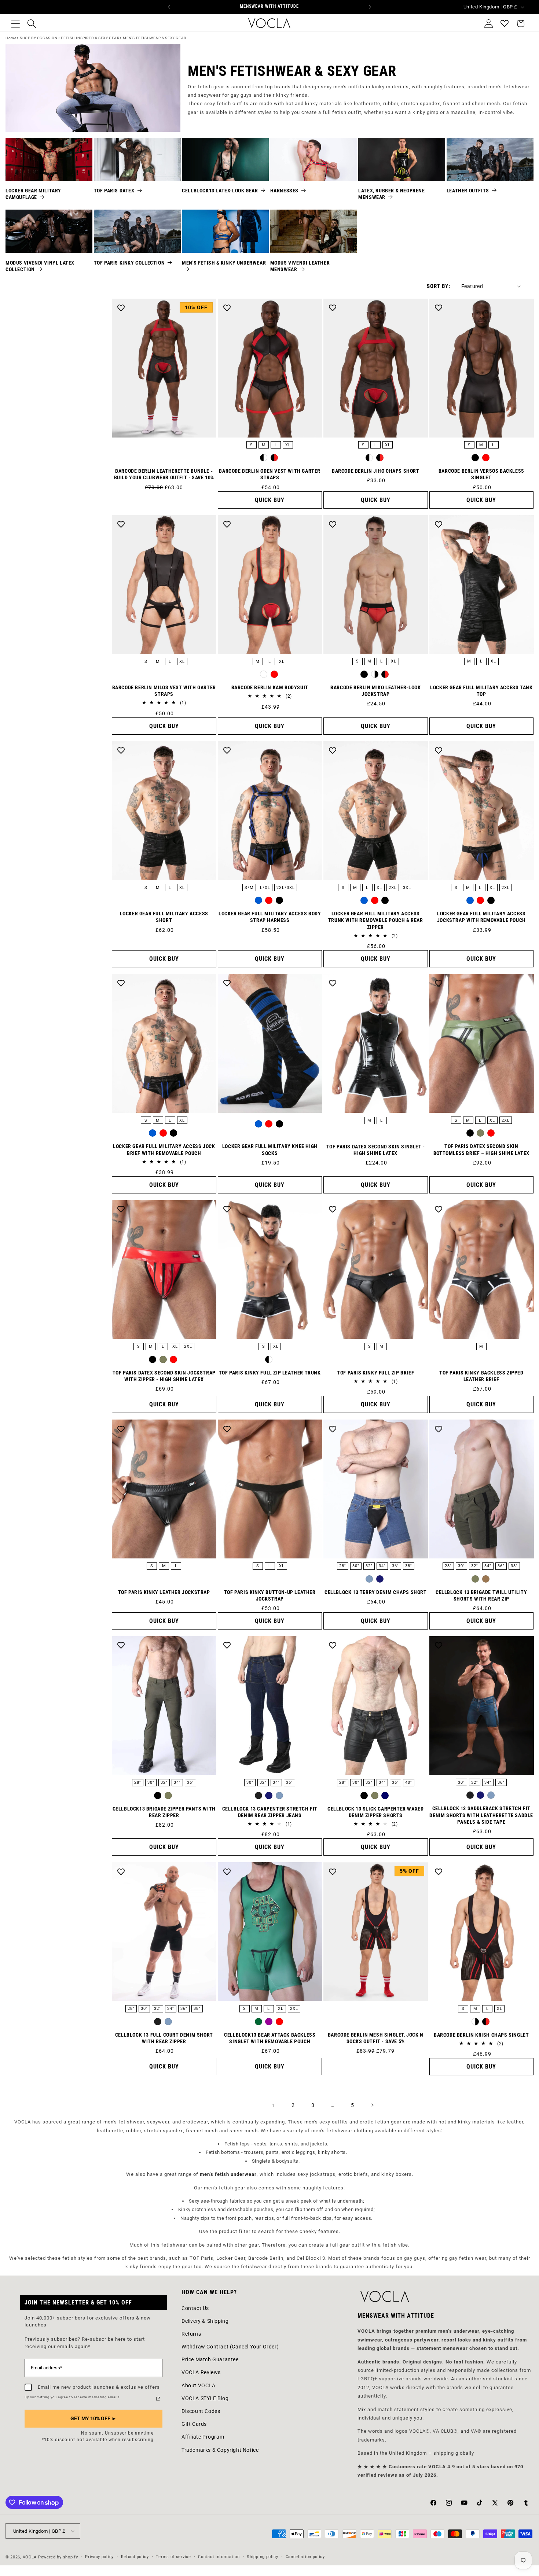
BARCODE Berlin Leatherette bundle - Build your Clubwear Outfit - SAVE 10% (164, 474)
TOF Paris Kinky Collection (129, 263)
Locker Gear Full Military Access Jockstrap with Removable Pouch (481, 917)
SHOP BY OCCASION (39, 38)
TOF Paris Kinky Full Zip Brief (375, 1373)
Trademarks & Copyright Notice (220, 2450)
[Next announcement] (370, 7)
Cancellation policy (305, 2557)
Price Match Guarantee (210, 2359)
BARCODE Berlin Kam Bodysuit (270, 687)
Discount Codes (201, 2411)
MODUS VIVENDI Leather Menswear (300, 266)
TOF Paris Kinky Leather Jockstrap (164, 1592)
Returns (191, 2334)
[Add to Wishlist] (121, 308)
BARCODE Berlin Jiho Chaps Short (376, 471)
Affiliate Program (203, 2437)
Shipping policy (263, 2557)
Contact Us (195, 2308)
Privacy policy (99, 2557)
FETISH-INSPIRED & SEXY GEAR (90, 38)
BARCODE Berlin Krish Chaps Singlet (481, 2035)
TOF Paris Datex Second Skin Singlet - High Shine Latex (376, 1150)
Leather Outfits (468, 191)
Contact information (219, 2557)
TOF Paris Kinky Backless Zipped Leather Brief (481, 1376)
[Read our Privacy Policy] (158, 2399)
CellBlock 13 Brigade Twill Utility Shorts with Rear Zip (481, 1595)
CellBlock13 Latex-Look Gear (220, 191)
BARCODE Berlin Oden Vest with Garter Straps (270, 474)
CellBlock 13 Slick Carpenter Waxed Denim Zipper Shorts (375, 1812)
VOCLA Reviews (201, 2372)
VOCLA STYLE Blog (205, 2398)
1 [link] (273, 2105)
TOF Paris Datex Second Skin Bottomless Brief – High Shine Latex (481, 1149)
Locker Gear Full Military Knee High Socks (270, 1149)
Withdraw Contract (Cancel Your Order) (230, 2347)
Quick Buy (270, 500)
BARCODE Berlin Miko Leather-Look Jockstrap (375, 691)
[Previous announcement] (169, 7)
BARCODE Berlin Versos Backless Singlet (481, 474)
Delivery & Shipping (205, 2321)
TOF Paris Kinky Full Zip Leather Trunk (270, 1373)
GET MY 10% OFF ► (93, 2418)
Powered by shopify (58, 2557)
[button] (15, 23)
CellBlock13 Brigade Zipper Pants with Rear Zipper (164, 1812)
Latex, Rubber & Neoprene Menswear (391, 194)
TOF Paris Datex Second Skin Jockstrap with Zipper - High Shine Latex (164, 1376)
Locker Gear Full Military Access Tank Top (481, 691)
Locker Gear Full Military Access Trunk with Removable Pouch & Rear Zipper (376, 920)
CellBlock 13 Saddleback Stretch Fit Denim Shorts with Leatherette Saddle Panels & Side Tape (481, 1815)
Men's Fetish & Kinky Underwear (224, 263)
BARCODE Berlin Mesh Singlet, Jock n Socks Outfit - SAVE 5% (376, 2038)
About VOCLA (199, 2385)
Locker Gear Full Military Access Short (164, 917)
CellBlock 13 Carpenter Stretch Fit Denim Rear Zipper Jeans (270, 1812)
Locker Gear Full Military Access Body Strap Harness (270, 917)
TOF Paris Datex (114, 191)
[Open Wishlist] (505, 23)
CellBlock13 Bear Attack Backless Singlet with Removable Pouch (270, 2038)
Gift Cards (194, 2424)
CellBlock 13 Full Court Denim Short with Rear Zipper (164, 2038)
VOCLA (30, 2557)
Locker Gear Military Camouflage (33, 194)
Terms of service (173, 2557)
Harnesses (284, 191)
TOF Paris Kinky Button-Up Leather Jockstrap (270, 1595)
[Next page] (372, 2105)
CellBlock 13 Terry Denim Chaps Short (376, 1592)
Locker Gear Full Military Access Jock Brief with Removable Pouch (164, 1149)
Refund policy (135, 2557)
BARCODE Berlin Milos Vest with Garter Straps (164, 691)
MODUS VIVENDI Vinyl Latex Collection (40, 266)
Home (11, 38)
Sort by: (439, 286)
